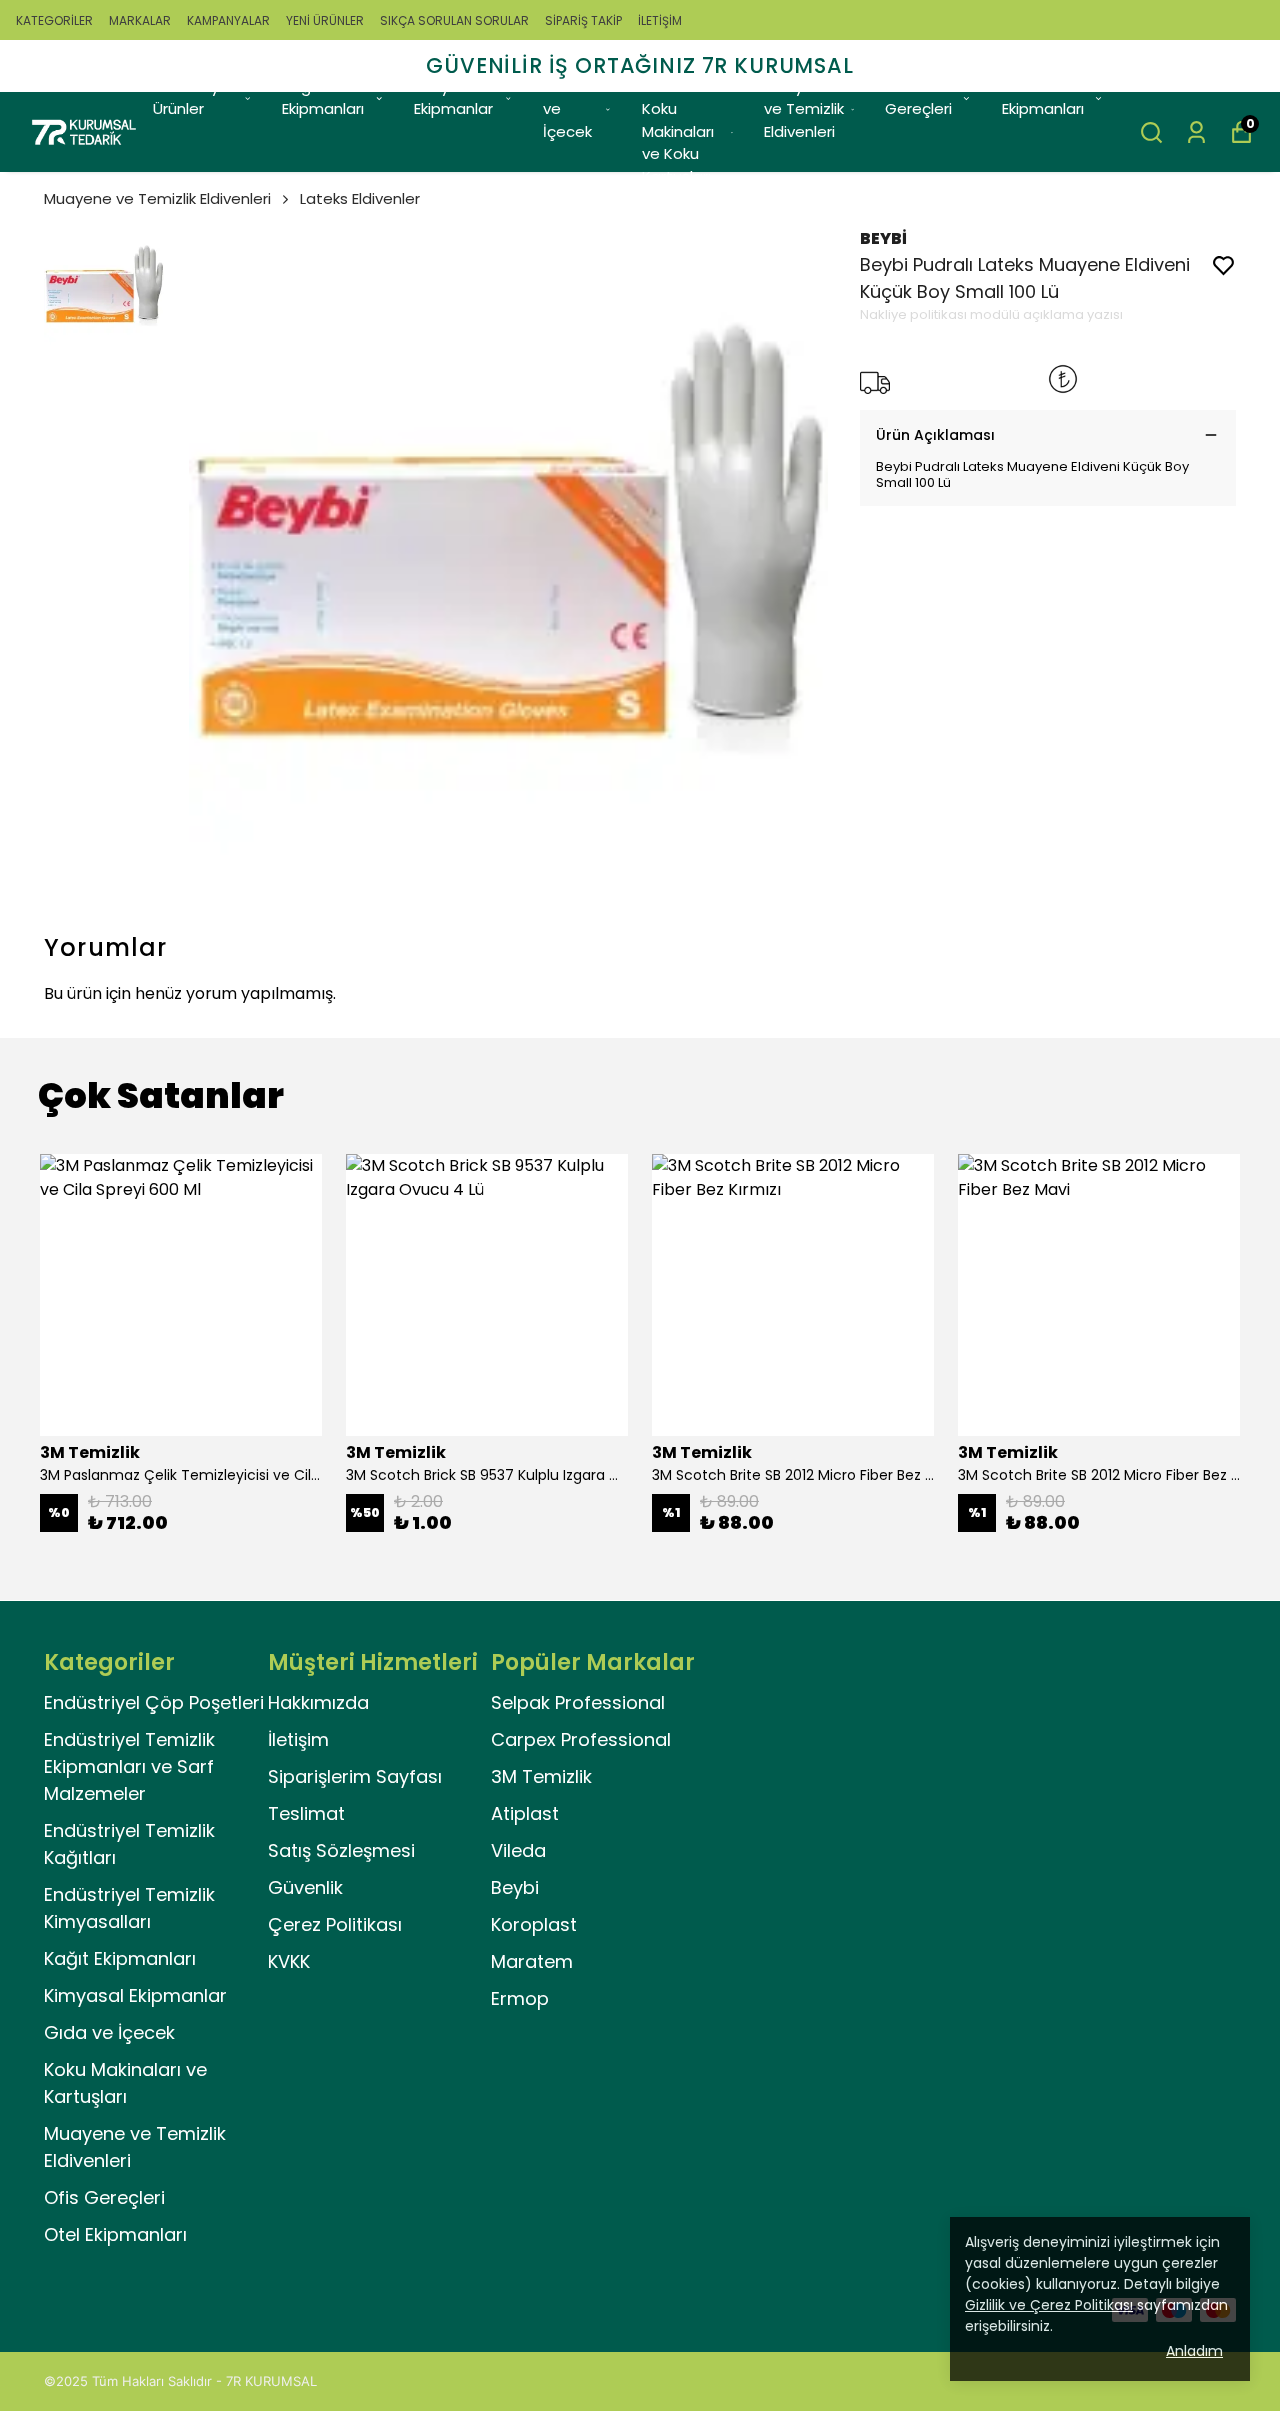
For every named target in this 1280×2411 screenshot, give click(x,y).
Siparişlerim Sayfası (355, 1776)
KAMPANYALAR (228, 20)
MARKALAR (140, 20)
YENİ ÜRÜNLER (325, 20)
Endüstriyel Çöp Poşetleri (154, 1702)
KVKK (289, 1961)
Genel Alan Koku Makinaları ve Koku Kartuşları (682, 131)
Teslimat (306, 1813)
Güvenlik (305, 1887)
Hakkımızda (318, 1702)
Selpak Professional (578, 1702)
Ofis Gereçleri (918, 98)
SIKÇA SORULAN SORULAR (454, 20)
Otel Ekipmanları (1043, 98)
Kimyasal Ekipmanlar (453, 98)
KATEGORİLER (54, 20)
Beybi (515, 1887)
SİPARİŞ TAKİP (583, 20)
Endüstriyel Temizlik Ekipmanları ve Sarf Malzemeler (129, 1766)
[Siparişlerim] (1196, 132)
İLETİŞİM (660, 20)
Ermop (520, 1998)
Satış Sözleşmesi (341, 1850)
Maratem (532, 1961)
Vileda (518, 1850)
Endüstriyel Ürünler (192, 98)
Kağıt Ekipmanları (323, 98)
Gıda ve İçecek (567, 109)
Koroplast (534, 1924)
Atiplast (525, 1813)
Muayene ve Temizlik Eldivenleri (804, 109)
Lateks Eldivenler (360, 198)
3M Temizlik (541, 1776)
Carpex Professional (581, 1739)
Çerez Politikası (335, 1924)
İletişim (298, 1739)
